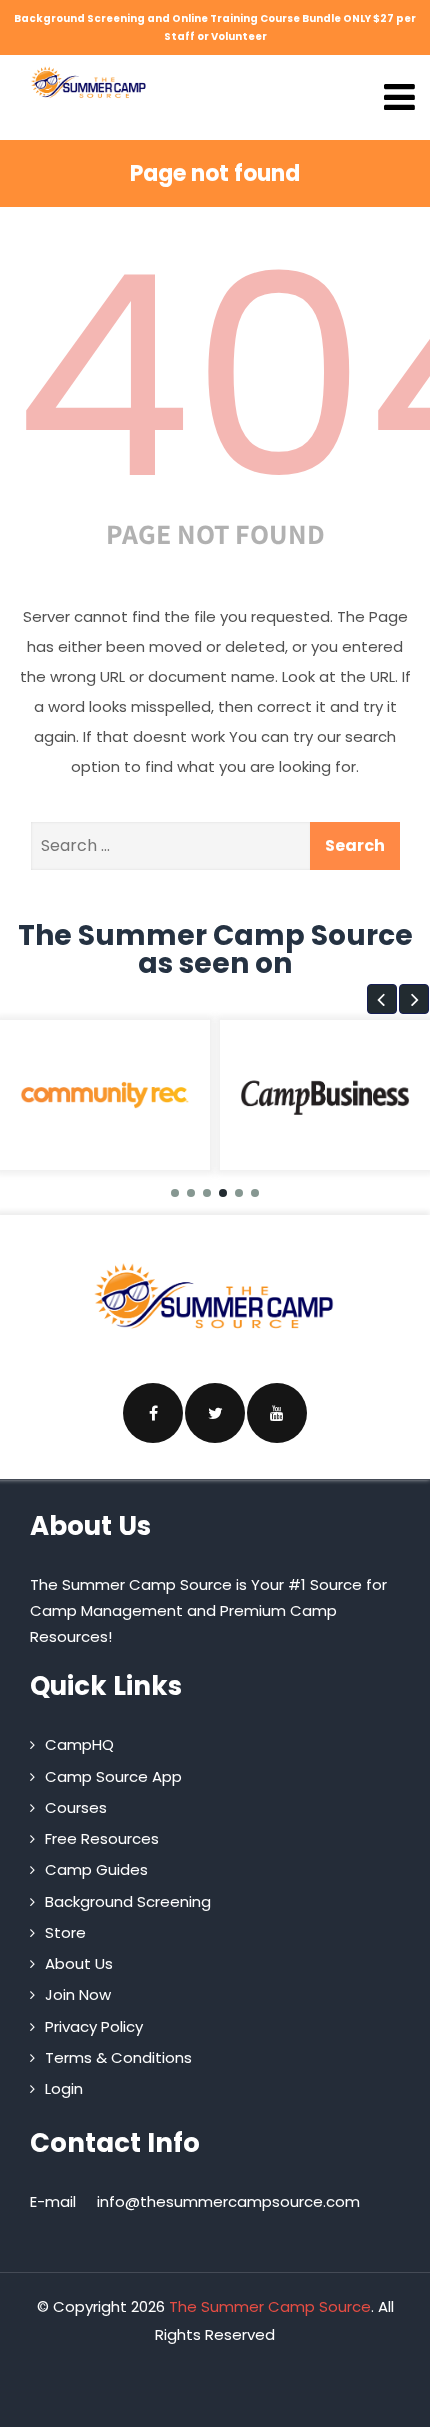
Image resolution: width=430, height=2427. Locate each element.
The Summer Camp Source (270, 2306)
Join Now (78, 1994)
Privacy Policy (94, 2026)
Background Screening (128, 1901)
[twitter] (215, 1413)
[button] (382, 999)
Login (64, 2088)
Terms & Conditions (118, 2057)
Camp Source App (113, 1776)
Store (65, 1932)
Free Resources (102, 1838)
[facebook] (153, 1413)
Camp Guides (96, 1869)
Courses (76, 1807)
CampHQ (79, 1744)
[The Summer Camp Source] (89, 82)
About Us (79, 1963)
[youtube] (277, 1413)
